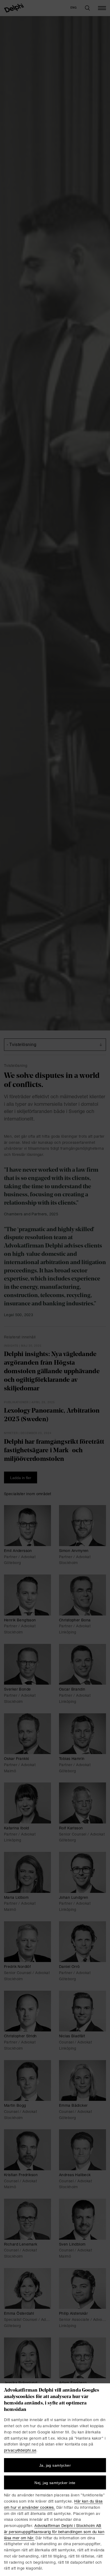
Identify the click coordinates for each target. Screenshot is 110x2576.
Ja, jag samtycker (55, 2465)
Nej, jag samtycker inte (55, 2483)
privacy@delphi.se (20, 2451)
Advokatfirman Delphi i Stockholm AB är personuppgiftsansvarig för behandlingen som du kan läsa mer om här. (54, 2532)
